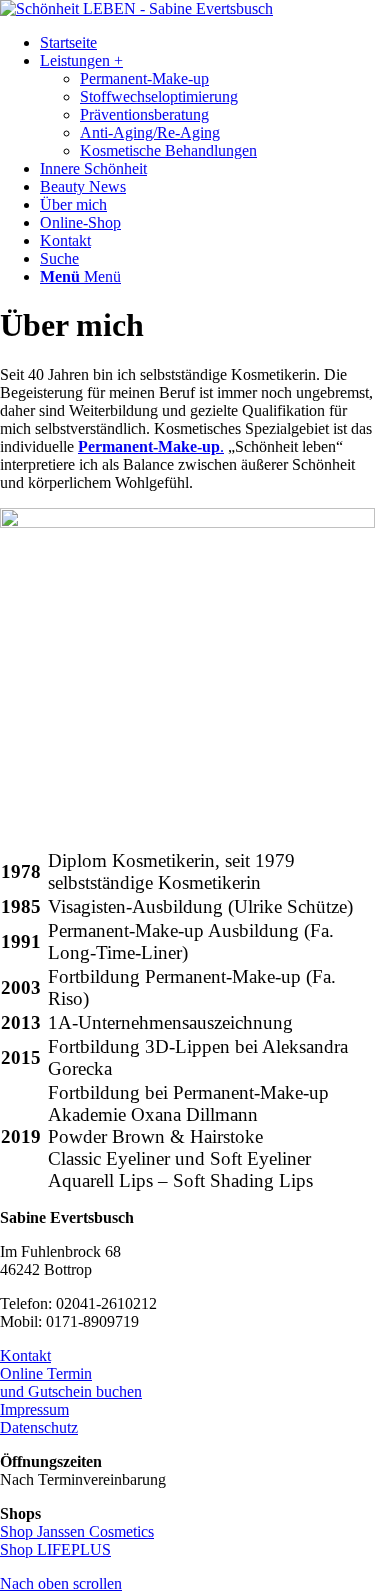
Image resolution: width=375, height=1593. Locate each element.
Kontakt (25, 1355)
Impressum (34, 1409)
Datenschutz (39, 1427)
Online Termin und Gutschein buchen (71, 1382)
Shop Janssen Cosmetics (77, 1531)
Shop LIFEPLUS (55, 1549)
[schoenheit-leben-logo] (136, 8)
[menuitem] (207, 43)
